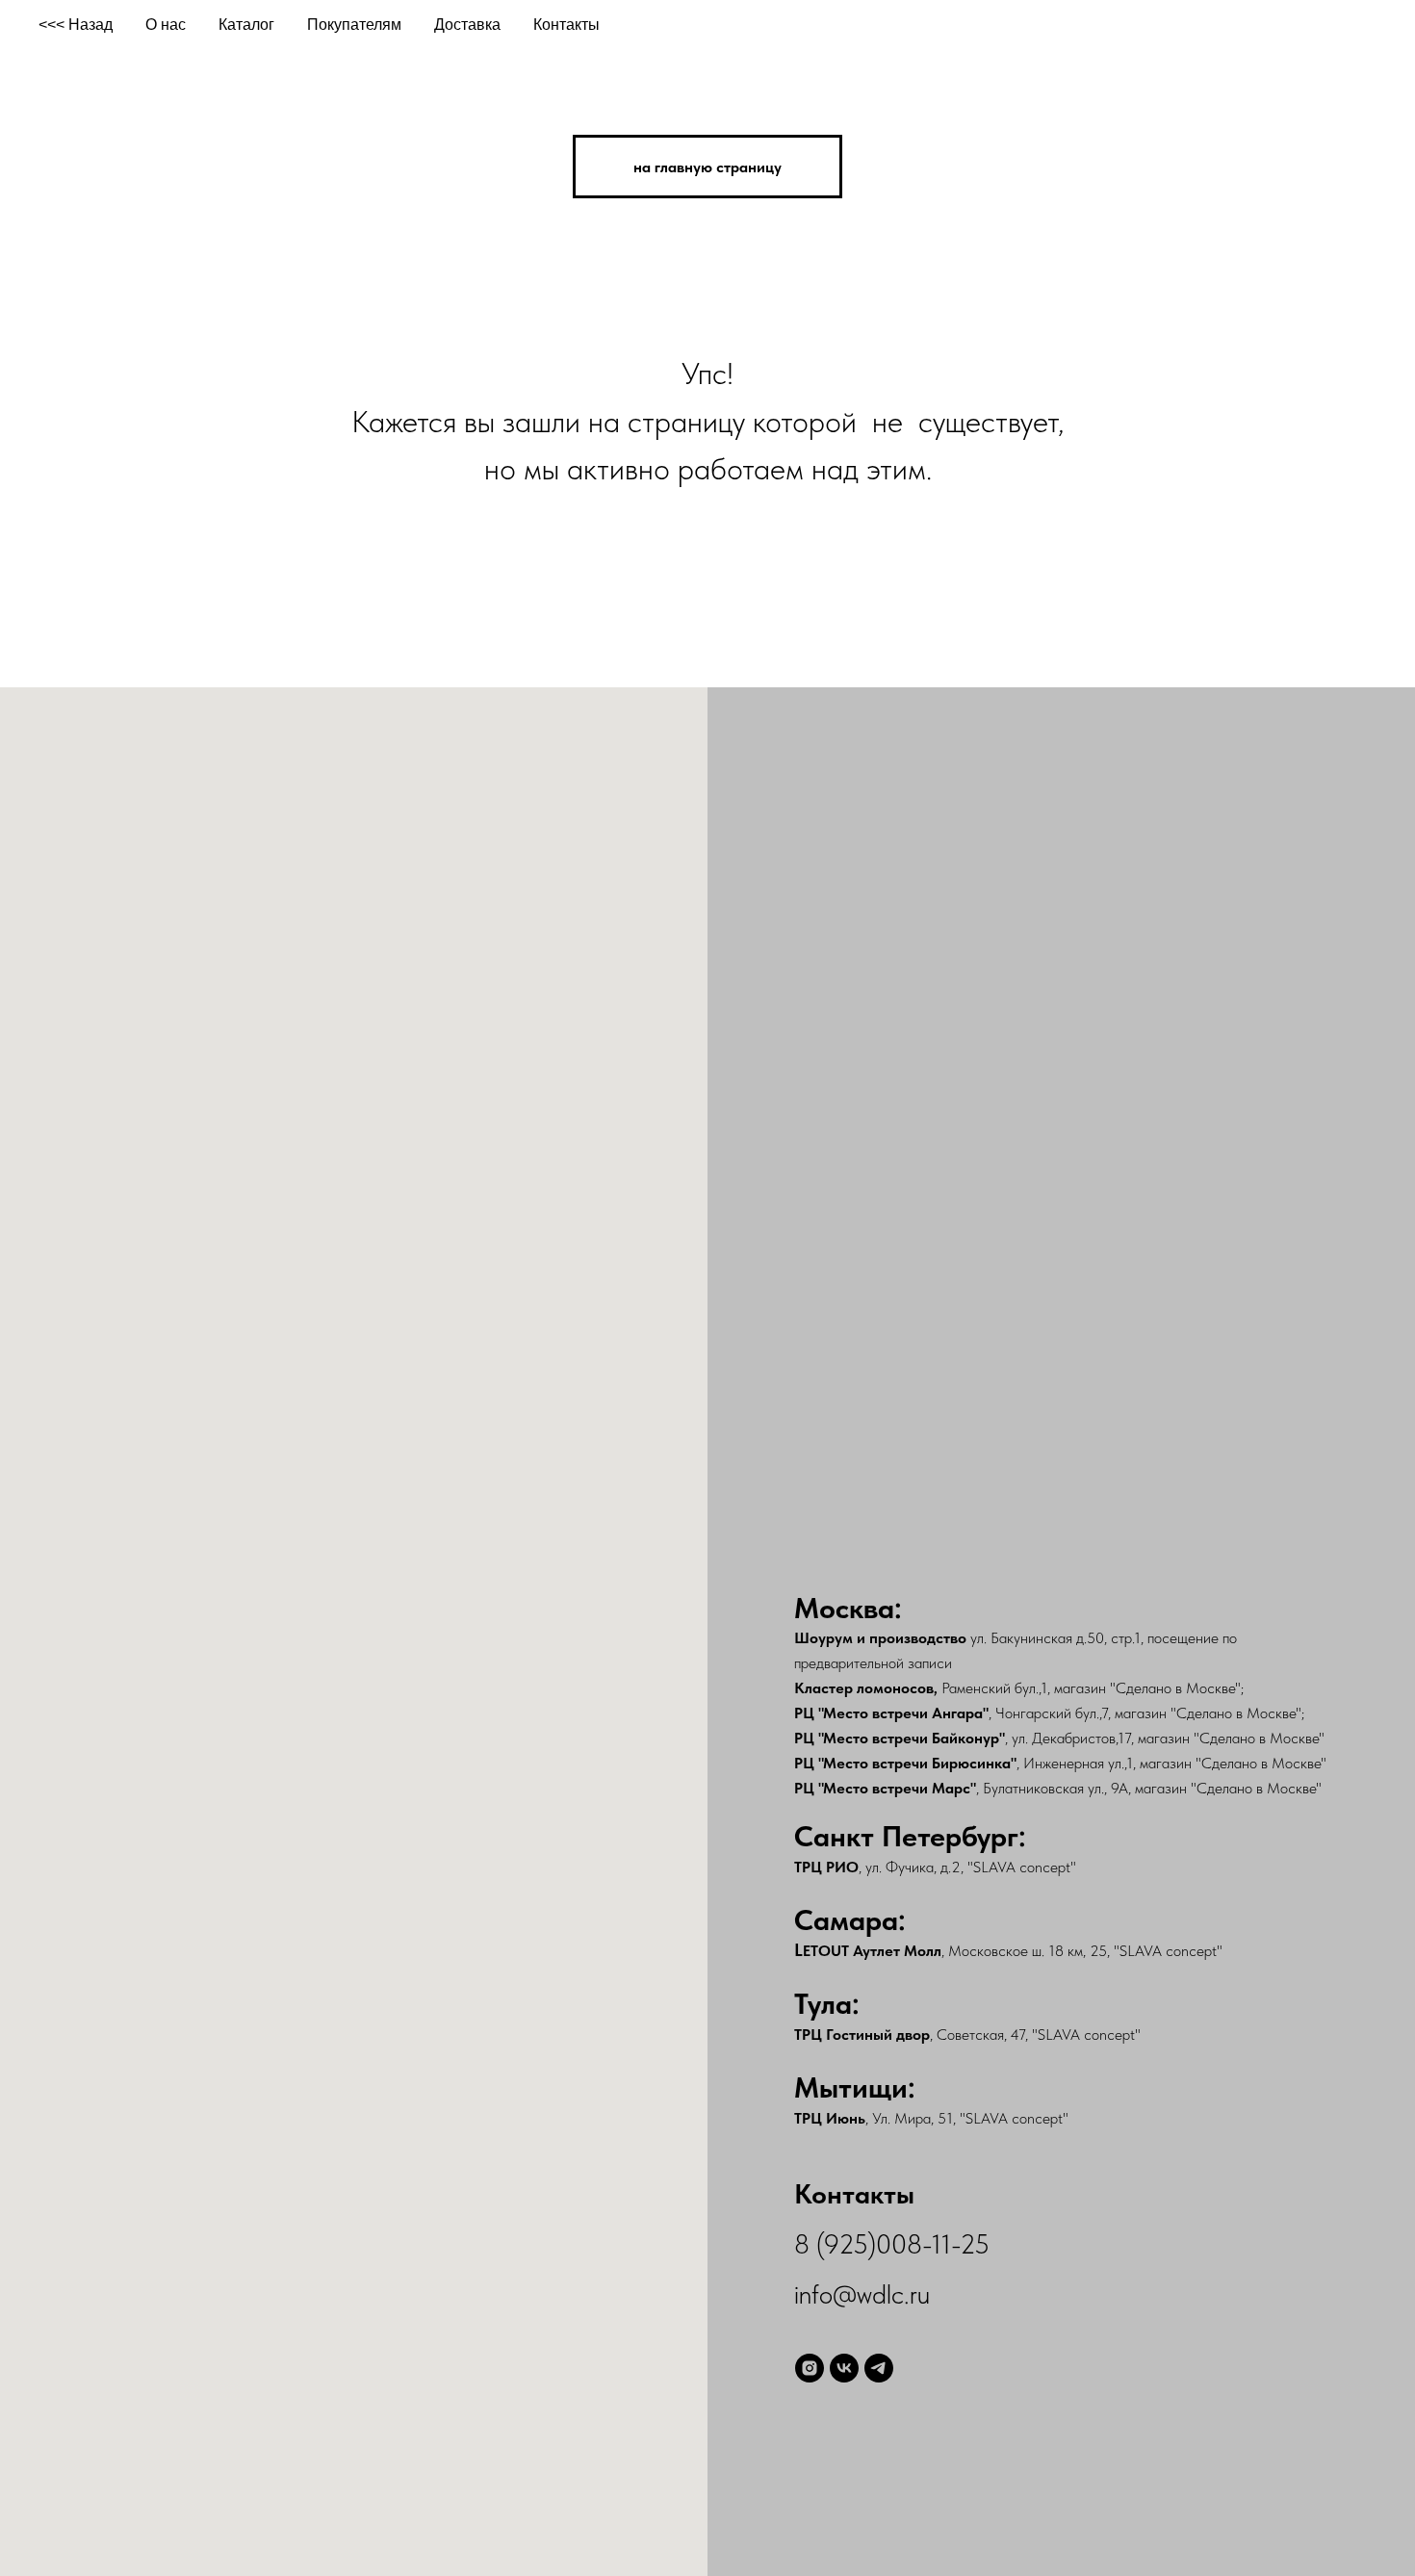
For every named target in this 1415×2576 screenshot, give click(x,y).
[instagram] (810, 2368)
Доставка (467, 25)
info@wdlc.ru (862, 2294)
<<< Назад (76, 25)
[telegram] (879, 2368)
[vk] (844, 2368)
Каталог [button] (246, 25)
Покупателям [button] (354, 25)
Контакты (566, 25)
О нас (166, 25)
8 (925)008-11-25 (892, 2244)
